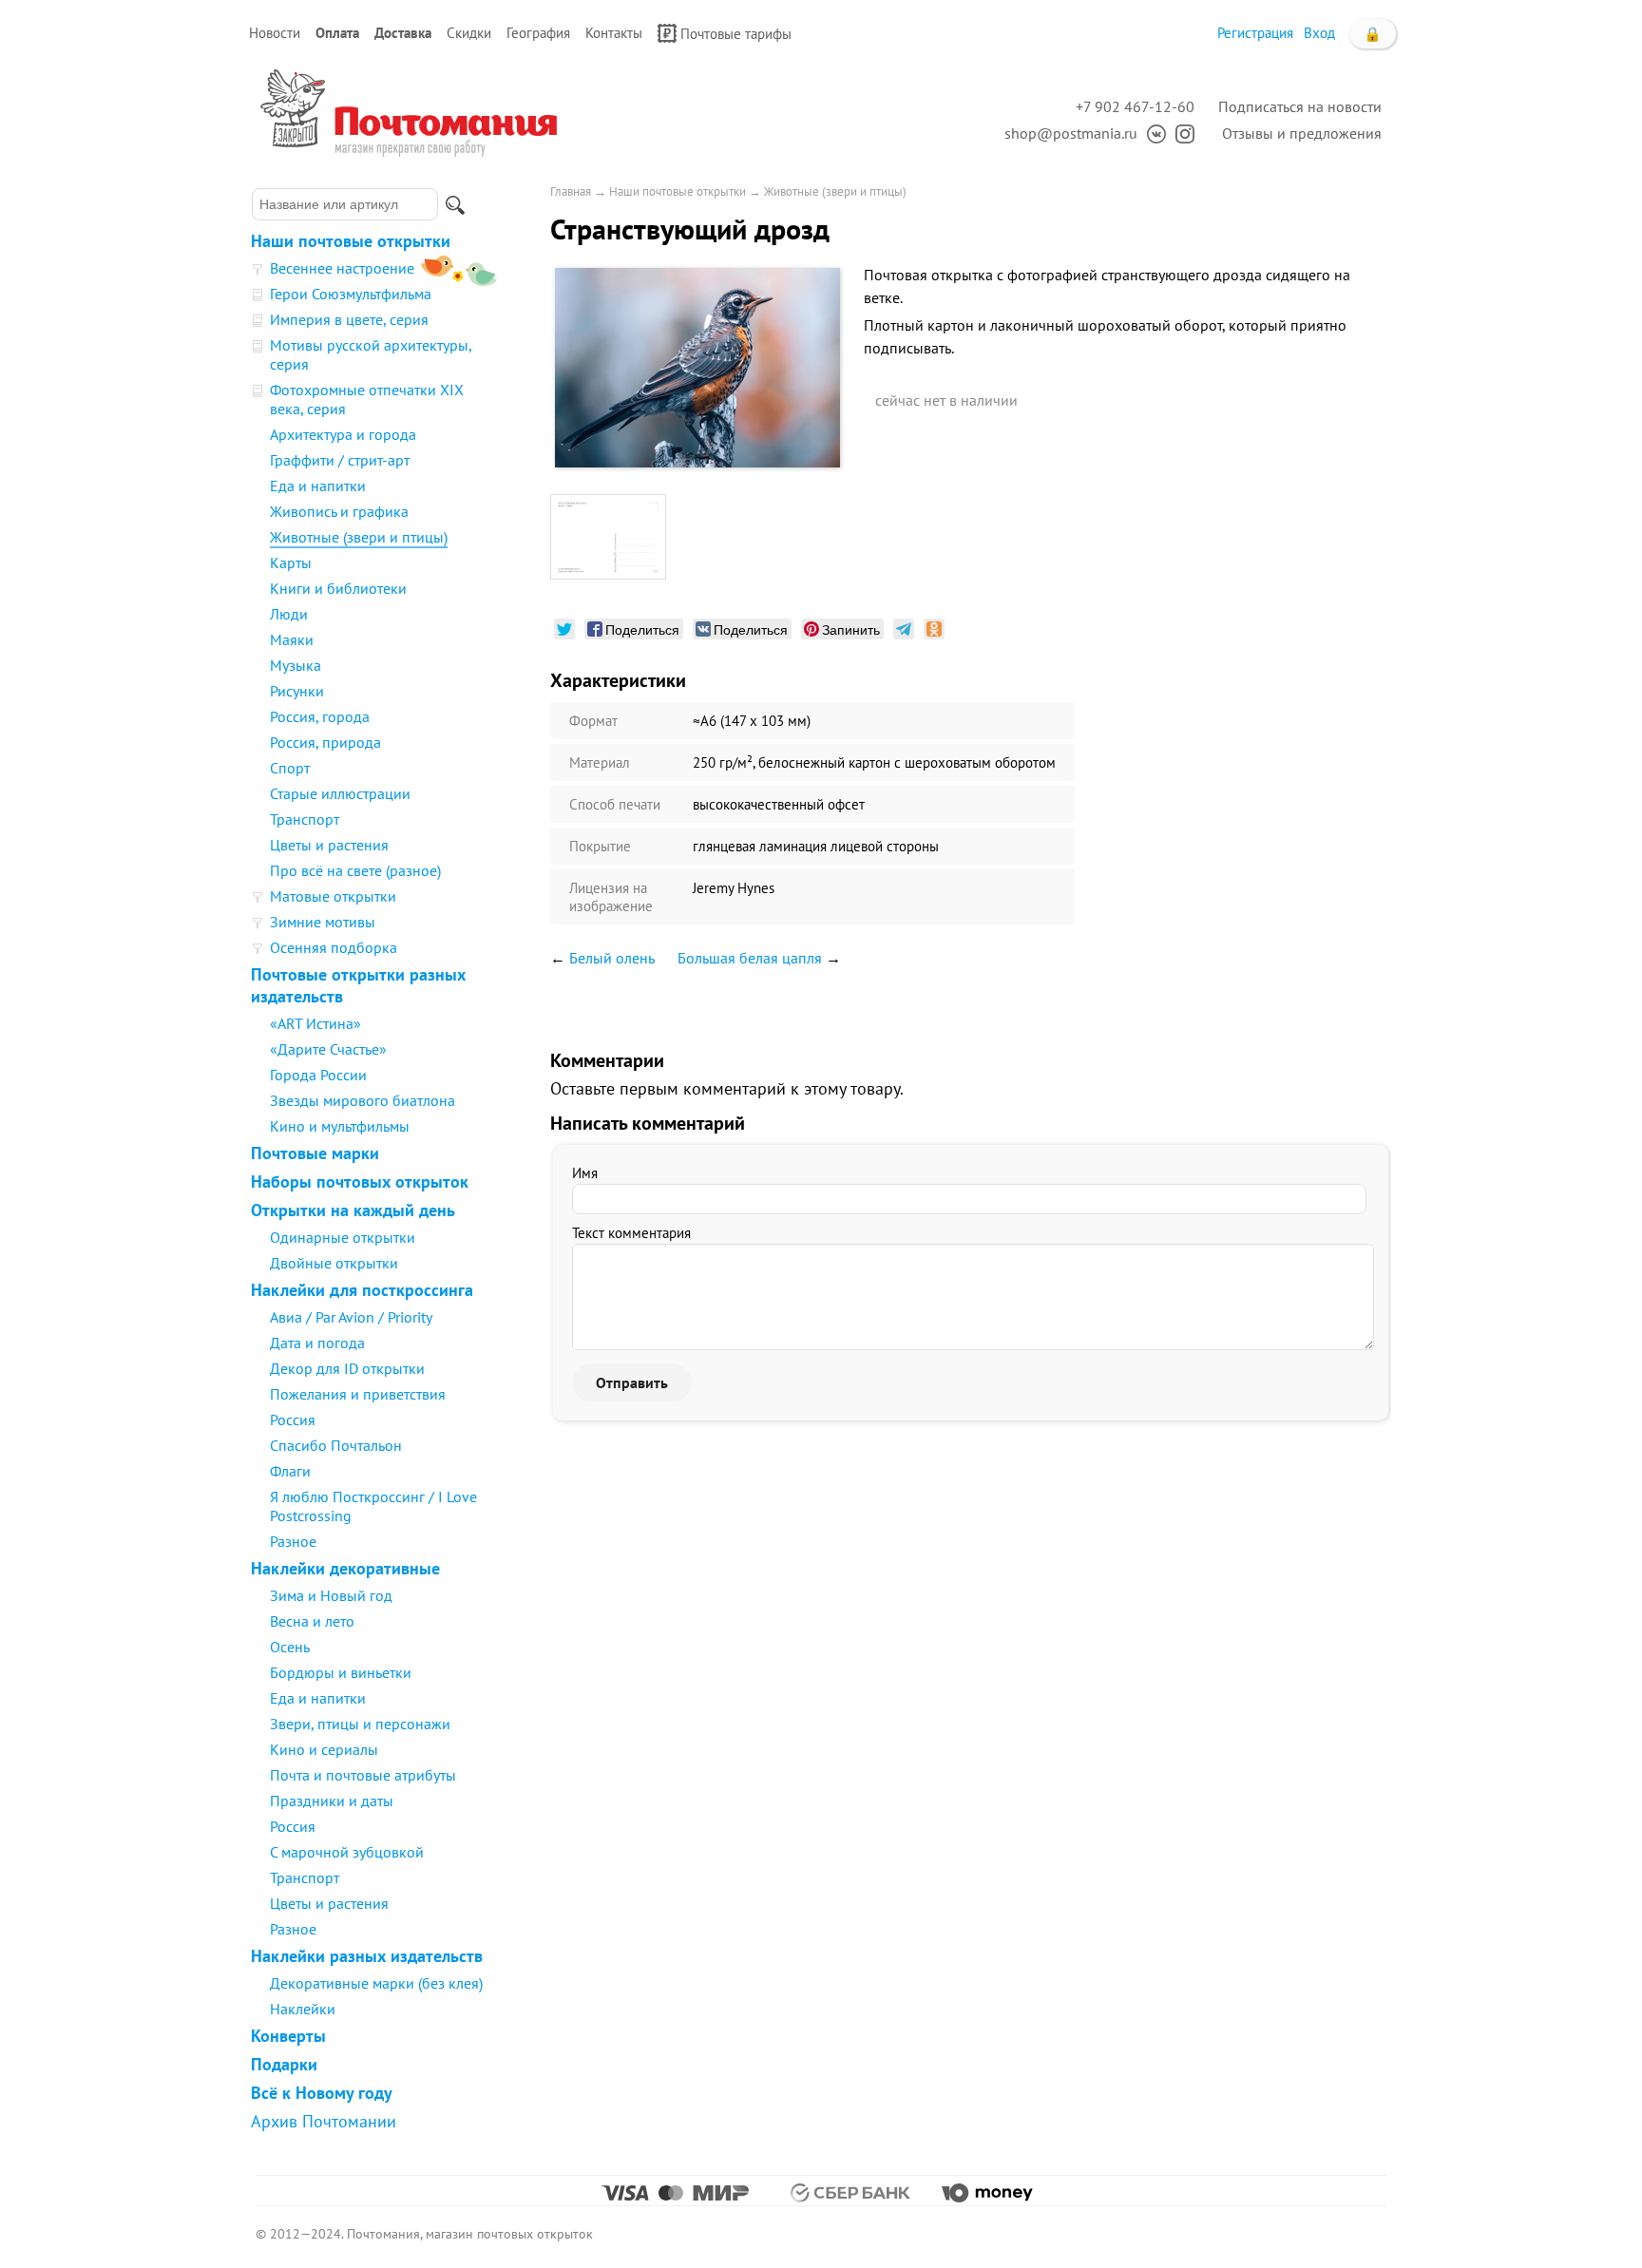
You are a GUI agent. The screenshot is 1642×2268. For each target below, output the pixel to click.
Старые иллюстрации (340, 793)
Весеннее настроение (342, 268)
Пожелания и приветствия (358, 1394)
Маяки (292, 639)
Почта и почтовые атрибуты (363, 1775)
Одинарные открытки (343, 1237)
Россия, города (320, 716)
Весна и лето (312, 1621)
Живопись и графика (339, 511)
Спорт (290, 768)
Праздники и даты (332, 1801)
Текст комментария (631, 1233)
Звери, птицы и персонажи (360, 1724)
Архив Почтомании (324, 2121)
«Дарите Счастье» (328, 1049)
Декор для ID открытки (347, 1368)
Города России (318, 1075)
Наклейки (303, 2009)
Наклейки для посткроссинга (362, 1290)
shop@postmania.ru (1071, 133)
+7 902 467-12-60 (1135, 106)
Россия (293, 1420)
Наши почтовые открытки (351, 241)
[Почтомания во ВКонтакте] (1152, 133)
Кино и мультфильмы (340, 1126)
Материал (600, 762)
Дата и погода (317, 1343)
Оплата (337, 33)
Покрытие (600, 846)
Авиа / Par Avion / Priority (351, 1317)
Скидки (469, 33)
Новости (275, 33)
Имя (585, 1173)
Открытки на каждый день (353, 1210)
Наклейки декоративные (345, 1568)
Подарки (284, 2064)
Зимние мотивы (323, 922)
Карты (291, 562)
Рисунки (297, 691)
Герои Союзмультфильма (351, 294)
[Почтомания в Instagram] (1180, 133)
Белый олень (612, 958)
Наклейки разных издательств (367, 1956)
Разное (293, 1541)
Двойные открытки (334, 1263)
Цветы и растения (329, 845)
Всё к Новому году (322, 2093)
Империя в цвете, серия (349, 319)
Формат (593, 721)
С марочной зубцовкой (347, 1852)
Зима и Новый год (331, 1595)
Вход (1319, 33)
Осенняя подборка (334, 947)
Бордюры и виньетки (341, 1672)
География (538, 33)
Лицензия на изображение (611, 897)
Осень (290, 1647)
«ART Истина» (315, 1023)
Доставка (403, 33)
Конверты (288, 2036)
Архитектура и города (343, 434)
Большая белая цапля (750, 958)
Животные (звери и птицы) (359, 537)
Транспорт (305, 819)
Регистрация (1255, 33)
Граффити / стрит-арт (340, 460)
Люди (289, 614)
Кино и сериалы (324, 1749)
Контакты (614, 33)
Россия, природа (325, 742)
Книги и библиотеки (338, 588)
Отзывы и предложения (1302, 133)
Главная (571, 191)
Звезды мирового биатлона (363, 1100)
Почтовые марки (315, 1153)
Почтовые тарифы (736, 34)
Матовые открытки (333, 896)
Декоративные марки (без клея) (376, 1983)
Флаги (290, 1471)
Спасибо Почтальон (336, 1445)
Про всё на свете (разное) (355, 870)
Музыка (296, 665)
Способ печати (615, 804)
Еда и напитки (318, 486)
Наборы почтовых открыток (360, 1182)
